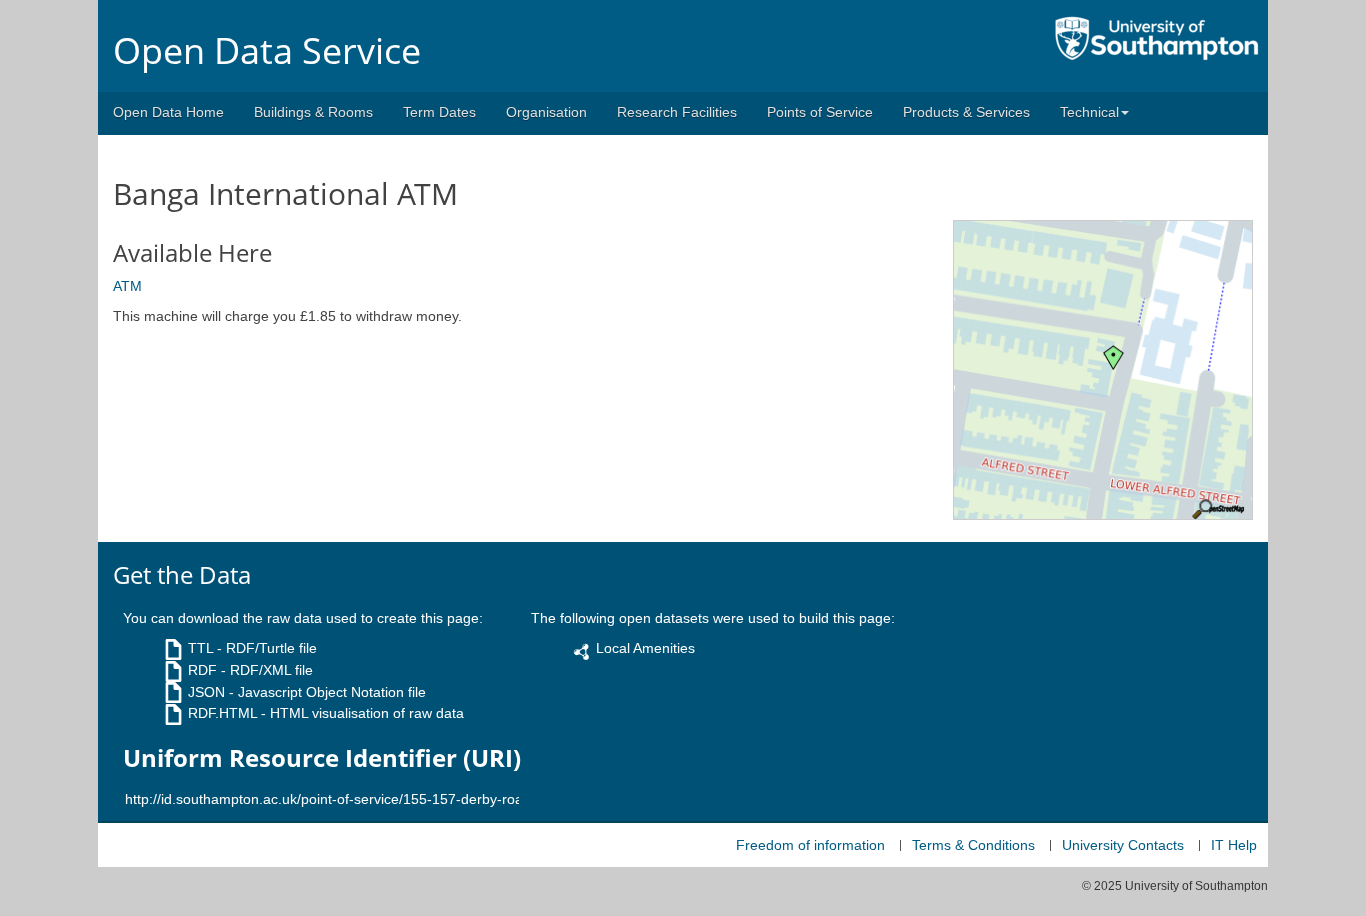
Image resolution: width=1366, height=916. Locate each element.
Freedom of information (810, 845)
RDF (202, 670)
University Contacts (1123, 845)
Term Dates (439, 112)
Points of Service (820, 112)
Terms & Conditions (973, 845)
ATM (127, 286)
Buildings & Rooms (313, 112)
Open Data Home (168, 112)
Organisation (546, 112)
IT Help (1234, 845)
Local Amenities (645, 648)
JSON (206, 692)
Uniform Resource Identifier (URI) (322, 758)
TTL (200, 648)
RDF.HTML (222, 713)
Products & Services (966, 112)
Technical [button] (1089, 112)
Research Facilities (677, 112)
